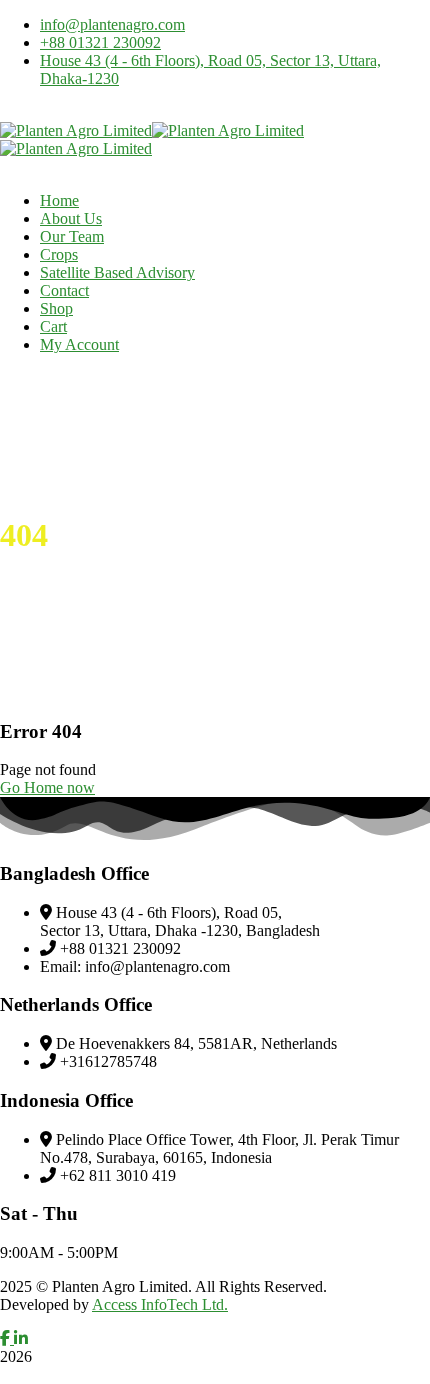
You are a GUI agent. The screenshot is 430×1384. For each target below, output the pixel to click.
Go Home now (47, 787)
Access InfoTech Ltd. (160, 1304)
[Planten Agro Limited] (76, 130)
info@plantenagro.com (112, 24)
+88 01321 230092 (100, 42)
